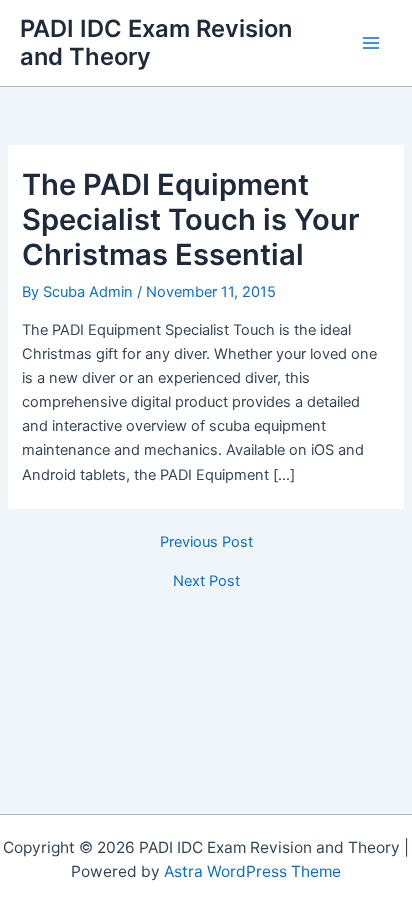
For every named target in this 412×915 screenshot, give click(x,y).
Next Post (206, 581)
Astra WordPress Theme (252, 871)
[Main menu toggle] (371, 43)
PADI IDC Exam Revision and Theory (156, 42)
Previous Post (206, 542)
